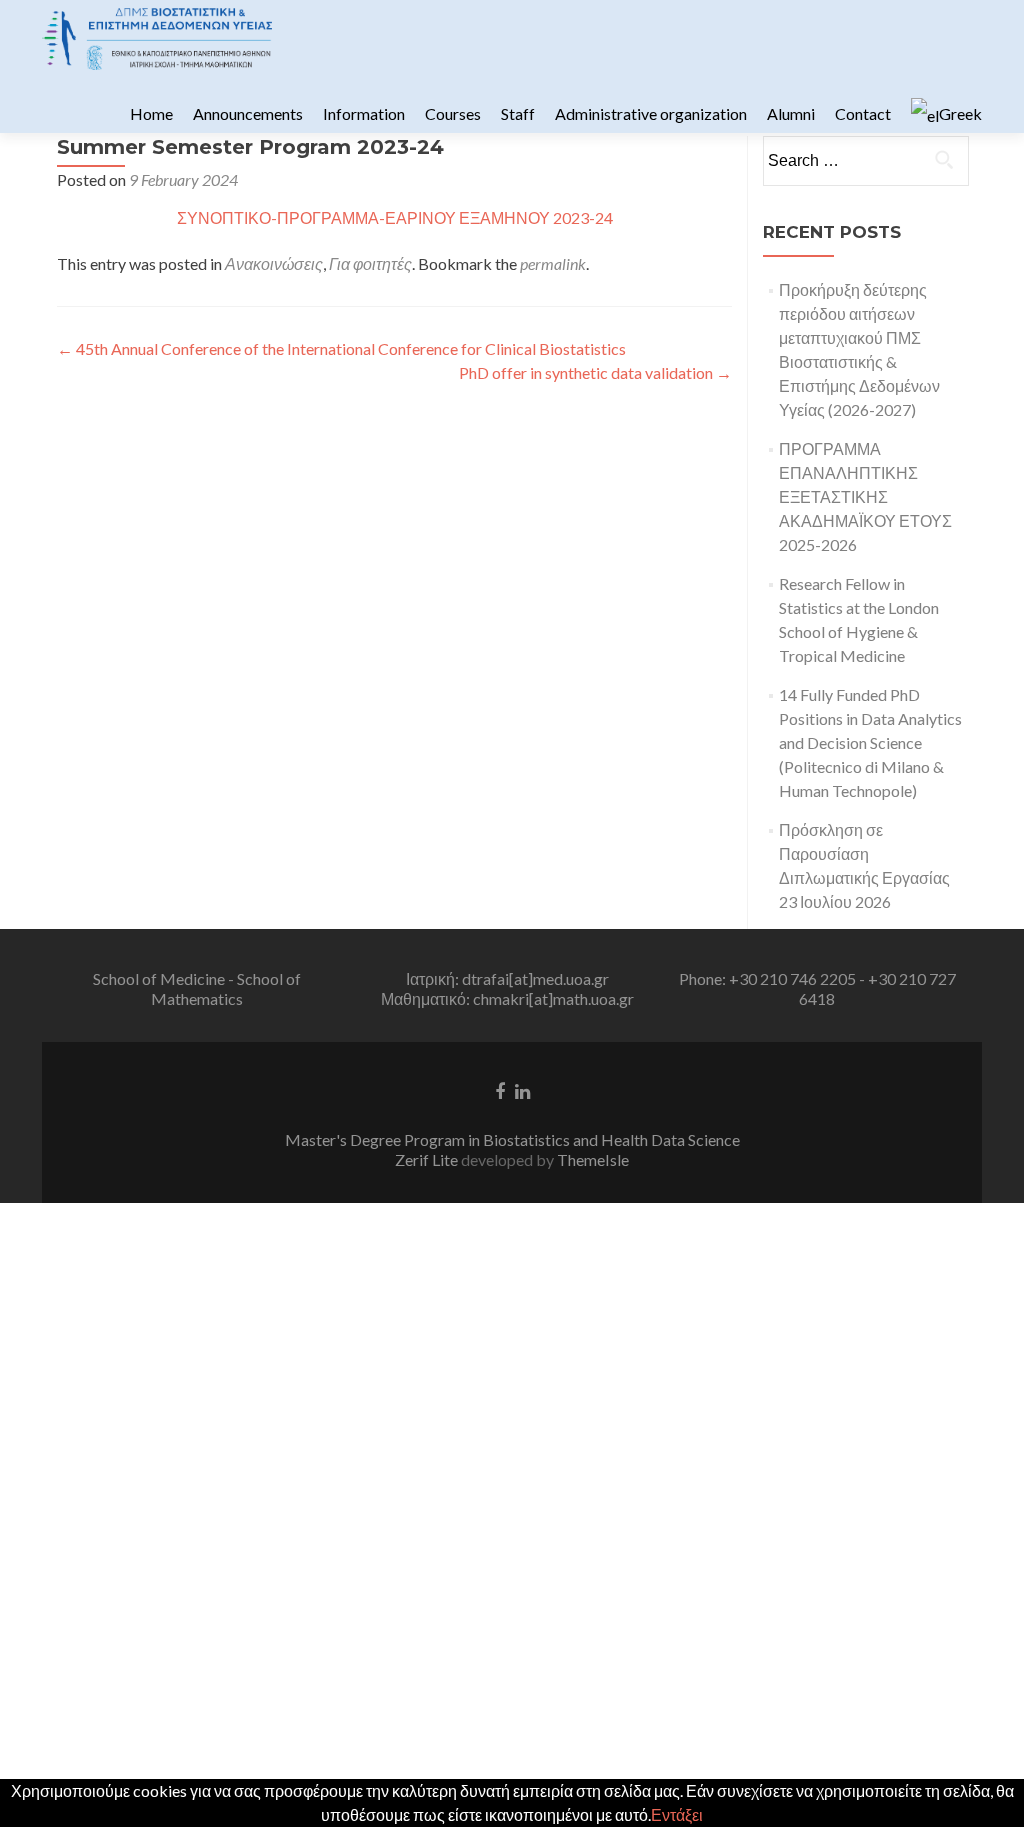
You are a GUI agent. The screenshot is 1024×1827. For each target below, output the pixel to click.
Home (151, 113)
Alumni (791, 113)
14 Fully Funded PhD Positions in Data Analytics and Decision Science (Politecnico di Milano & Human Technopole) (870, 742)
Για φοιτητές (370, 263)
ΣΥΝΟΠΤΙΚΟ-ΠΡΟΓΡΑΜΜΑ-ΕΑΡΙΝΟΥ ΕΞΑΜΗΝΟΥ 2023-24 (395, 217)
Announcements (248, 113)
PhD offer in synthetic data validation (595, 372)
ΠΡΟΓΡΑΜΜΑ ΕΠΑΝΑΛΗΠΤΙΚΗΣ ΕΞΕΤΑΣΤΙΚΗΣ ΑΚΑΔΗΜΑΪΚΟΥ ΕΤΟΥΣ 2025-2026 (865, 496)
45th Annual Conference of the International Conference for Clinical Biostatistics (341, 348)
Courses (453, 113)
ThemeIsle (593, 1159)
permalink (553, 263)
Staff (518, 113)
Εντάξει (677, 1814)
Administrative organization (651, 113)
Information (364, 113)
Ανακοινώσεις (274, 263)
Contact (863, 113)
